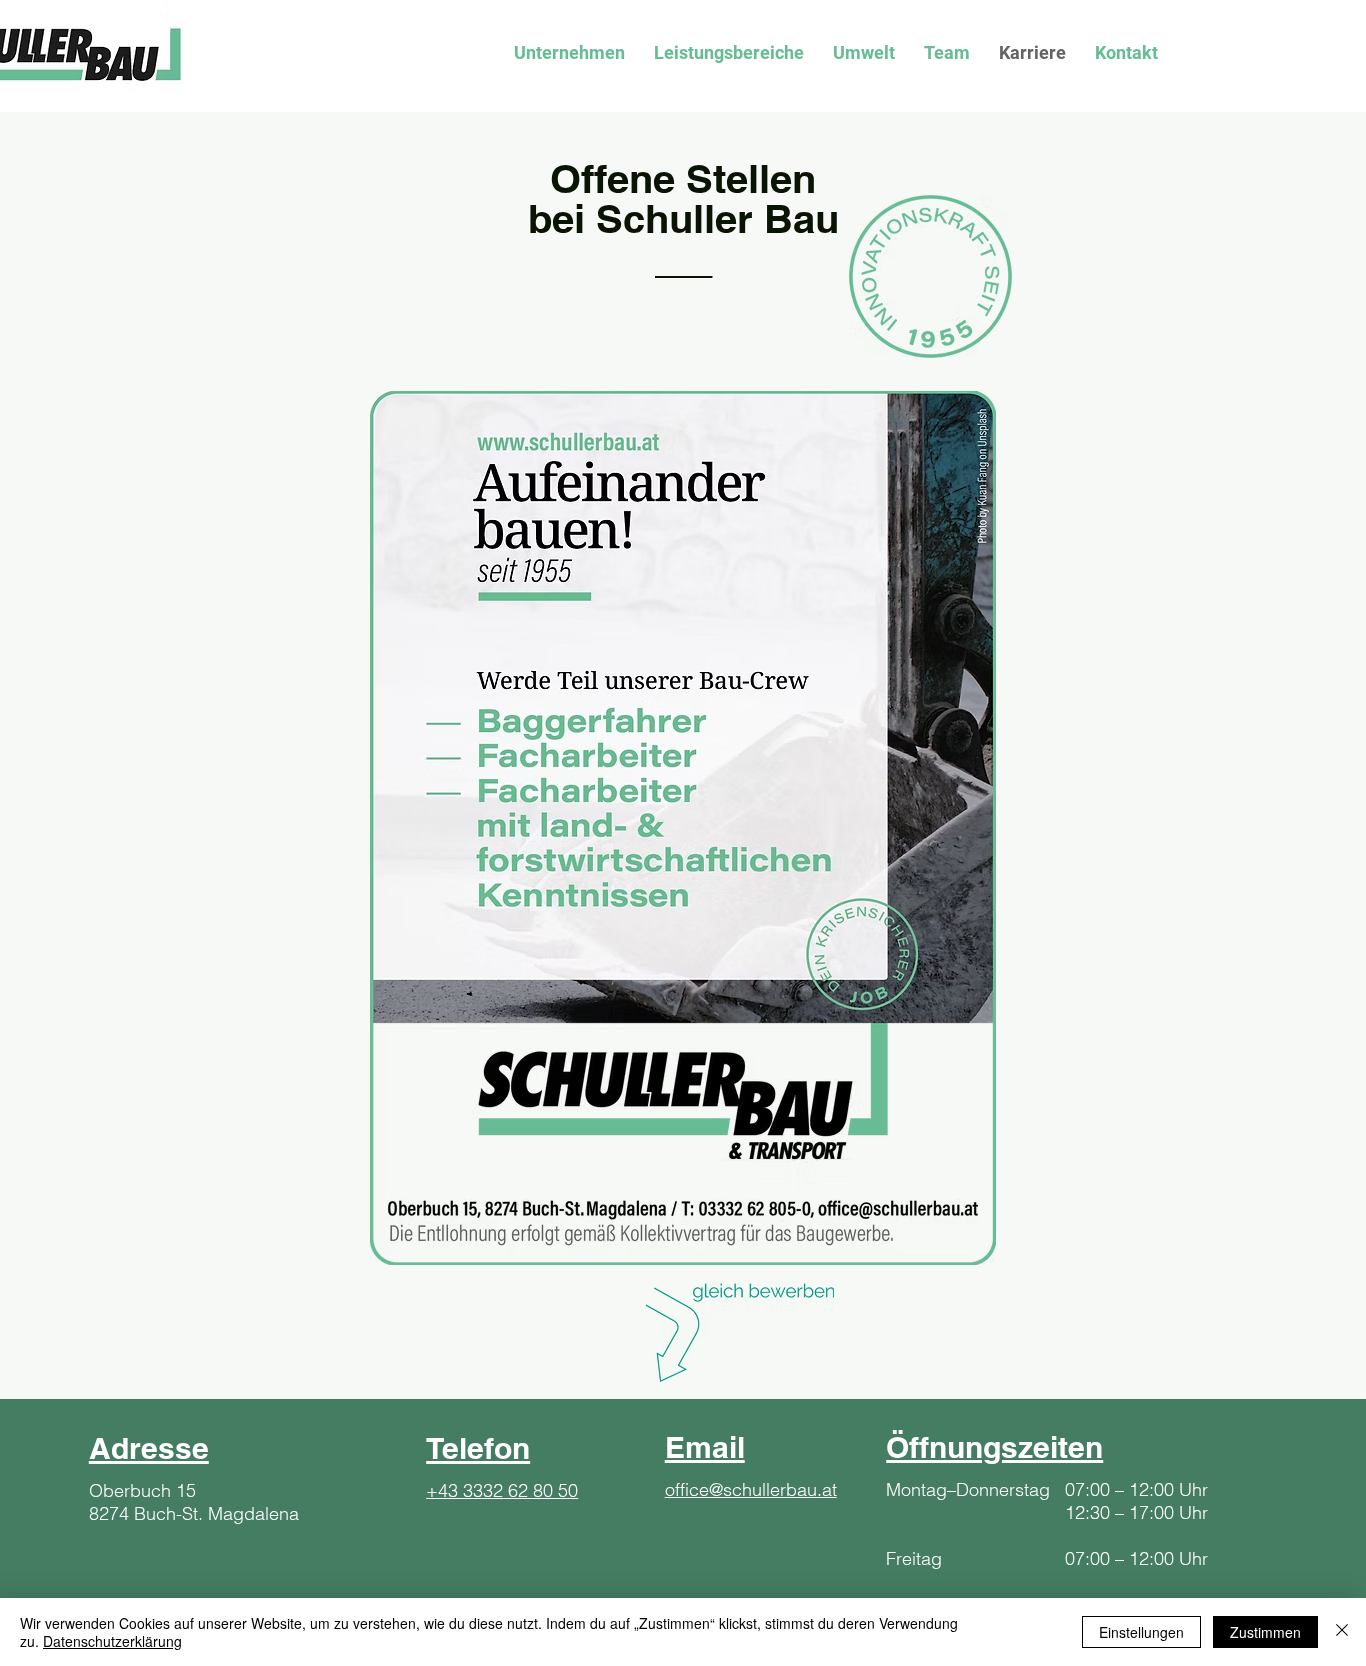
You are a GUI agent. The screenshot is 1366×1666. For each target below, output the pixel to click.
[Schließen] (1342, 1632)
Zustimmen (1265, 1632)
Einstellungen (1141, 1632)
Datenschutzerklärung (112, 1641)
